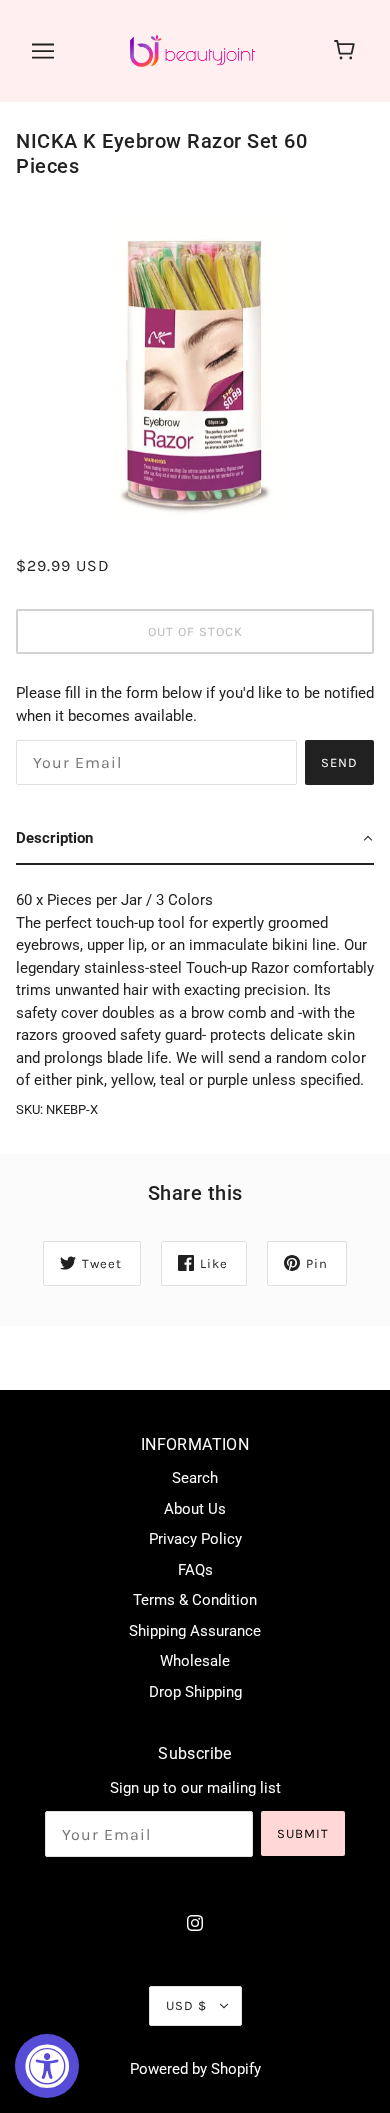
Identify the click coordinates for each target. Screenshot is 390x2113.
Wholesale (195, 1661)
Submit (303, 1833)
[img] (195, 1922)
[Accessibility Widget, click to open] (47, 2066)
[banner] (192, 50)
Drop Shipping (195, 1692)
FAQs (195, 1570)
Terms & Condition (195, 1600)
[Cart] (347, 51)
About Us (195, 1509)
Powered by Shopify (195, 2069)
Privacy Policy (195, 1539)
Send (339, 762)
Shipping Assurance (195, 1631)
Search (195, 1478)
